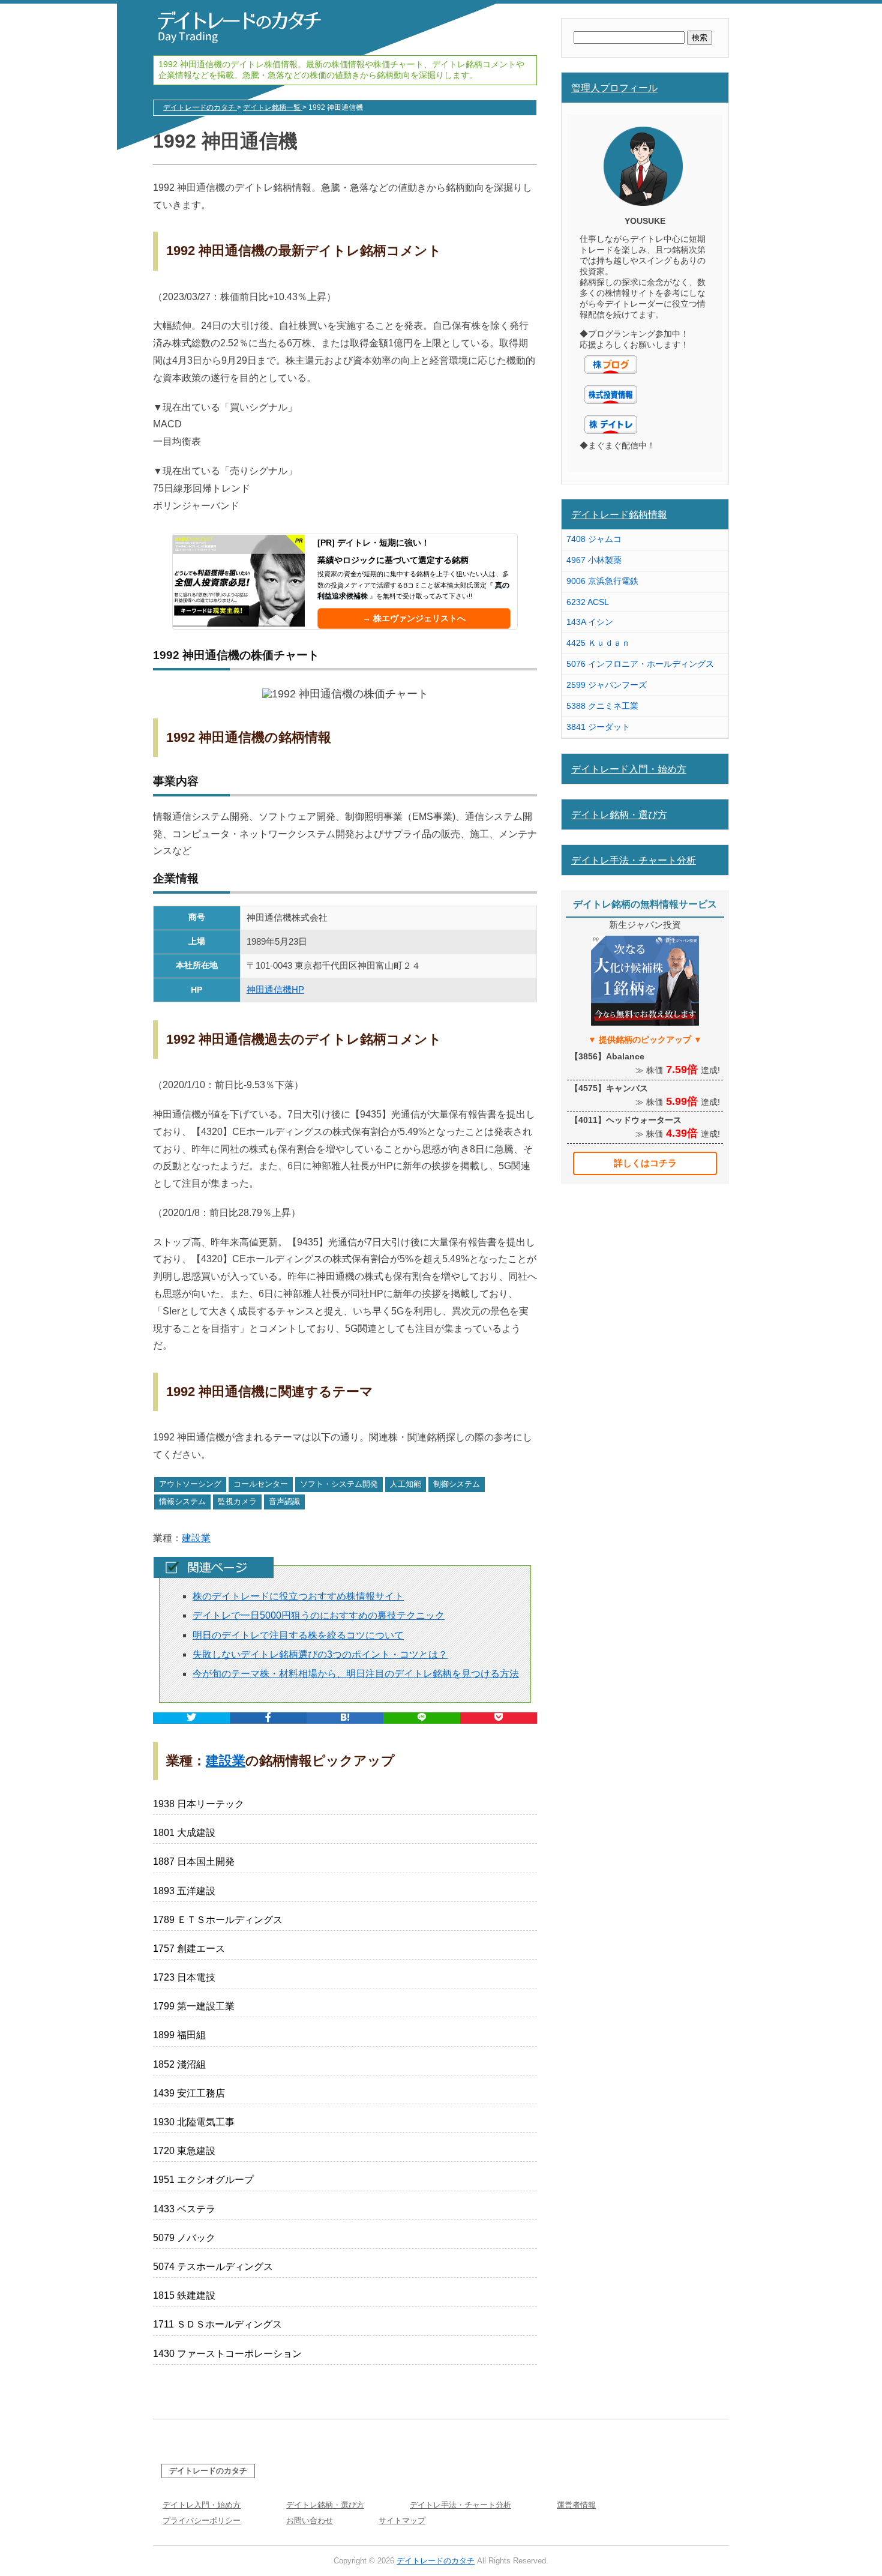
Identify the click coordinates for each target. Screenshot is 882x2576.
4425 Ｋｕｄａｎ (598, 643)
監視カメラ (237, 1501)
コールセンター (261, 1484)
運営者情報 (576, 2505)
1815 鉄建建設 (184, 2295)
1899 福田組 (179, 2035)
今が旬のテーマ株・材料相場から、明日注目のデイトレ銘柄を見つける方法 (356, 1674)
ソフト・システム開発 (339, 1484)
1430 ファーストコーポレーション (227, 2354)
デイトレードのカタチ (208, 2471)
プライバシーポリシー (202, 2520)
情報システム (182, 1501)
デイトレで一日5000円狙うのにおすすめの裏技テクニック (319, 1615)
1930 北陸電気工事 (194, 2122)
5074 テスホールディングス (213, 2267)
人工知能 (406, 1484)
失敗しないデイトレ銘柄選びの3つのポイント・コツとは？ (320, 1654)
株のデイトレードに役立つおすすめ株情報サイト (298, 1596)
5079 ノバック (184, 2238)
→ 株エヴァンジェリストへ (414, 618)
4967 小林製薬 (594, 560)
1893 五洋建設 (184, 1891)
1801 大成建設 (184, 1833)
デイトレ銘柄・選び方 (619, 814)
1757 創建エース (189, 1949)
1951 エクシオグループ (203, 2180)
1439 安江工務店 (189, 2093)
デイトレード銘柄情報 (619, 514)
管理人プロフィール (614, 88)
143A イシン (590, 622)
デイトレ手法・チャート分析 (634, 860)
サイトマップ (402, 2520)
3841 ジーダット (598, 727)
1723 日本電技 (184, 1977)
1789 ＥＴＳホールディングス (218, 1920)
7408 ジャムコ (594, 539)
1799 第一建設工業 (194, 2006)
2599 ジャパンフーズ (607, 685)
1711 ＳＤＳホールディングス (217, 2324)
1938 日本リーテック (199, 1804)
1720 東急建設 (184, 2151)
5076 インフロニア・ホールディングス (640, 664)
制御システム (457, 1484)
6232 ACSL (588, 602)
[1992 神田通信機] (345, 1718)
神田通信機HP (275, 989)
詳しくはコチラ (645, 1163)
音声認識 (284, 1501)
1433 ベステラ (184, 2209)
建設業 (196, 1538)
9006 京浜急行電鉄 (602, 581)
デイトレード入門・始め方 (629, 769)
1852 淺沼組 (179, 2064)
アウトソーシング (190, 1484)
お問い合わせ (310, 2520)
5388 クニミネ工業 (602, 706)
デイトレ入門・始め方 (202, 2505)
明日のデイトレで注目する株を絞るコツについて (298, 1635)
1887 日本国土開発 (194, 1861)
